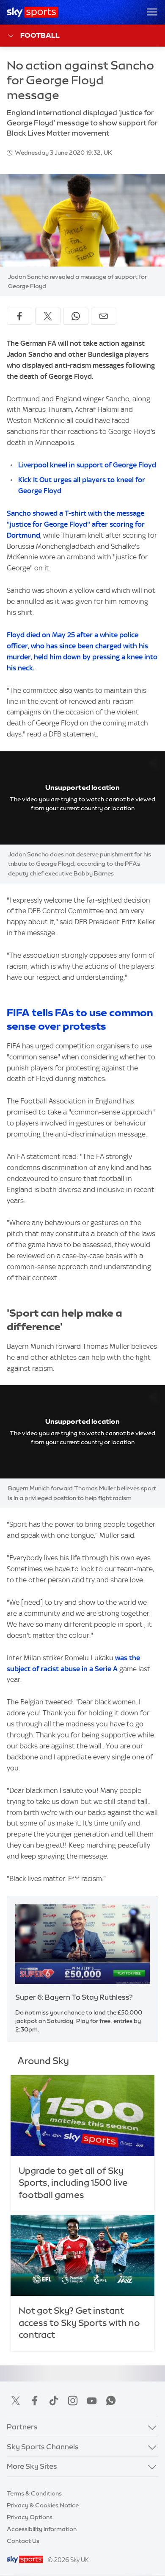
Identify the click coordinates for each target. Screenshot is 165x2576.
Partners (22, 2427)
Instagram (73, 2401)
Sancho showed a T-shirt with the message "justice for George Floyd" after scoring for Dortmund (76, 524)
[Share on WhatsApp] (76, 316)
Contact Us (23, 2541)
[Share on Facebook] (19, 316)
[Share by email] (104, 316)
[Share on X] (48, 316)
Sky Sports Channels (43, 2447)
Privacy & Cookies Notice (43, 2505)
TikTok (54, 2401)
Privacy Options (30, 2517)
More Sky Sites (32, 2466)
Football (40, 35)
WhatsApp (111, 2401)
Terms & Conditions (34, 2493)
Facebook (35, 2401)
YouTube (92, 2401)
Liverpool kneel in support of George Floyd (87, 465)
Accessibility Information (42, 2529)
